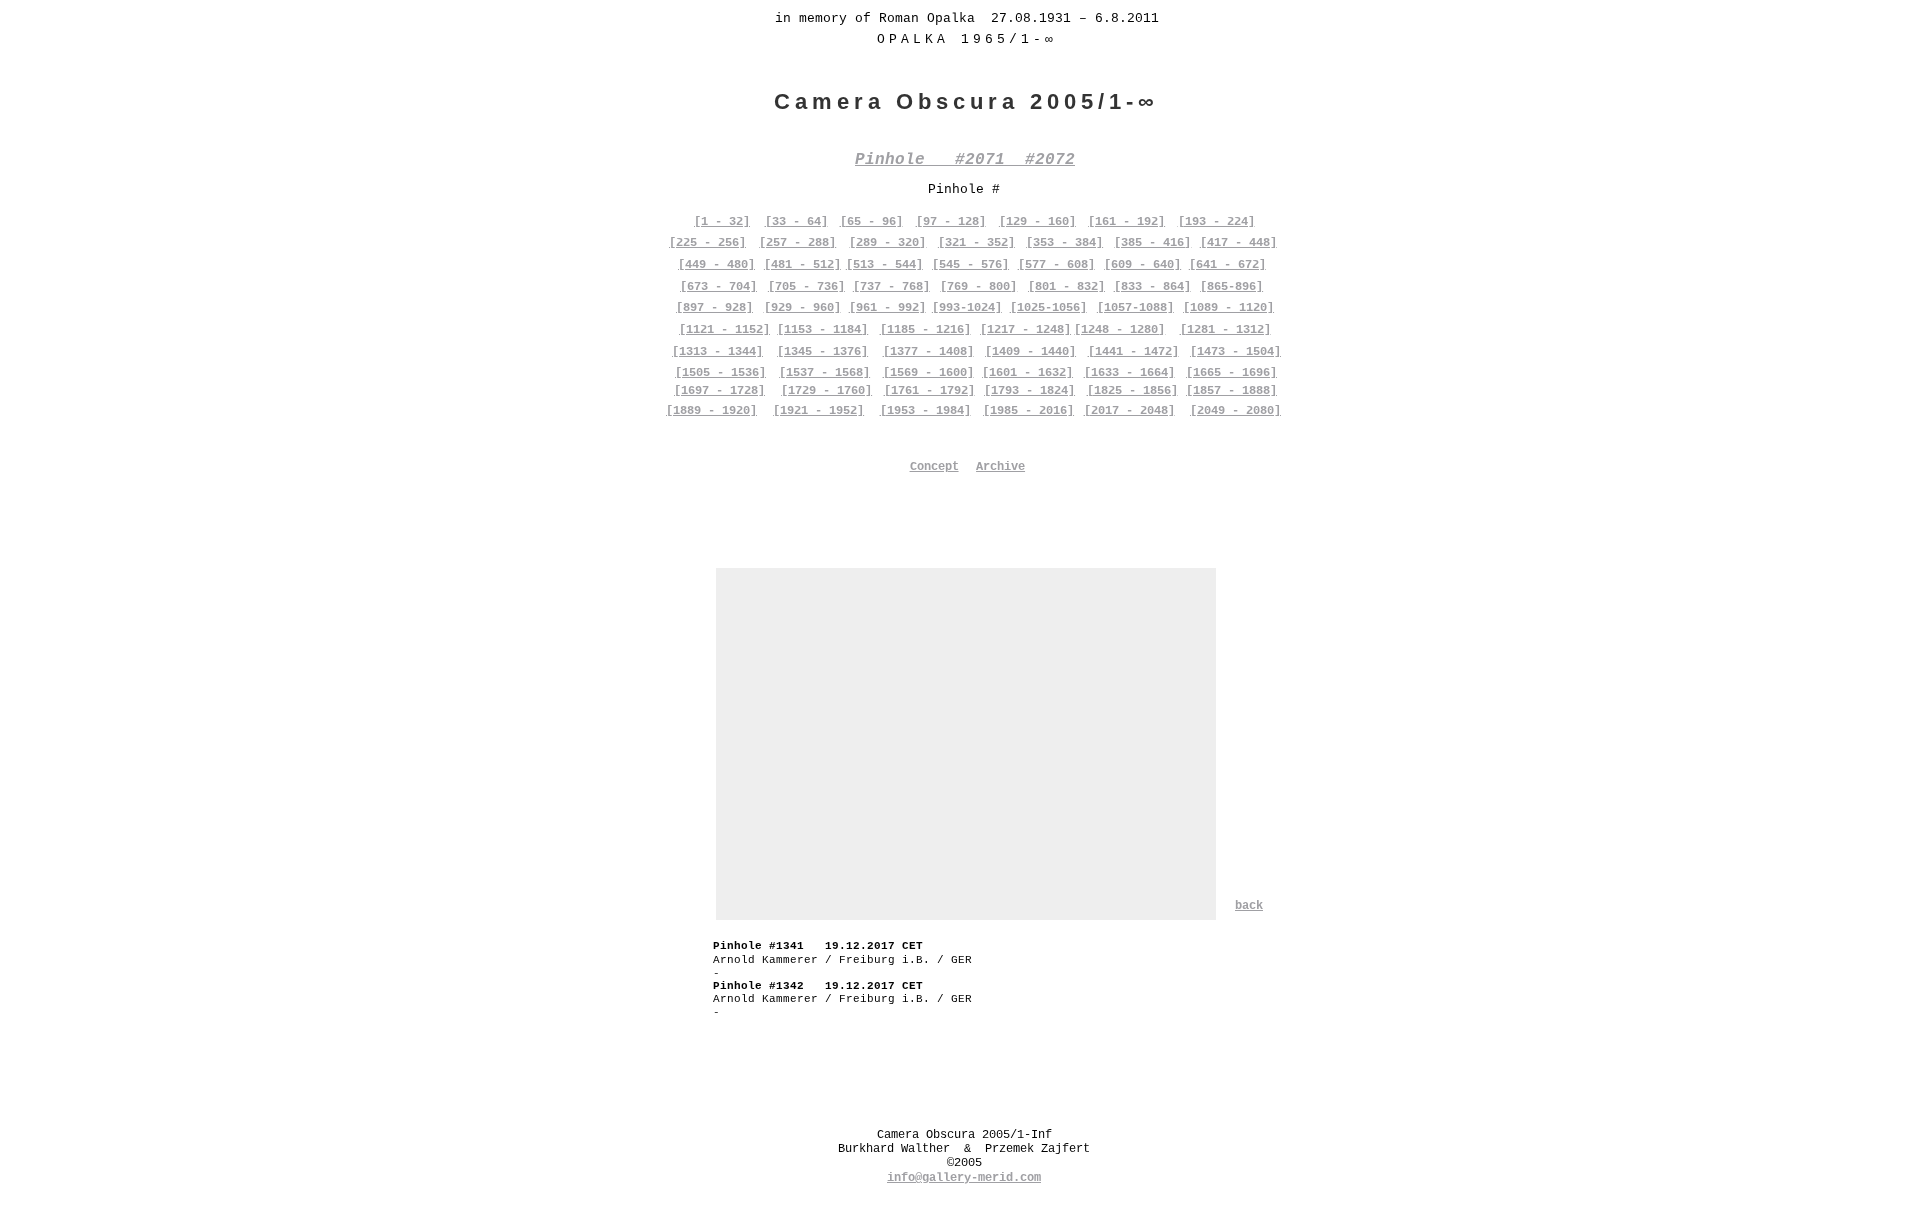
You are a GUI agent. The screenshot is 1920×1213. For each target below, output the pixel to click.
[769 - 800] (978, 287)
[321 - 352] (976, 243)
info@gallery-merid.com (964, 1178)
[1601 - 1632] (1027, 373)
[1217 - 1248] (1025, 330)
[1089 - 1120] (1228, 308)
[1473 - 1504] (1235, 352)
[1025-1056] (1048, 308)
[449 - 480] (716, 265)
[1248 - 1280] (1119, 330)
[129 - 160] (1037, 222)
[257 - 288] (797, 243)
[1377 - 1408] (928, 352)
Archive (1000, 467)
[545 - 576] (970, 265)
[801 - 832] (1066, 287)
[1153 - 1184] (822, 330)
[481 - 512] (802, 265)
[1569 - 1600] (928, 373)
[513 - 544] (884, 265)
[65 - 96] (871, 222)
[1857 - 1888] (1231, 391)
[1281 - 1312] (1225, 330)
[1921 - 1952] (818, 411)
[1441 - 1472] (1133, 352)
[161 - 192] (1126, 222)
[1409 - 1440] (1030, 352)
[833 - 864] (1152, 287)
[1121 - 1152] (724, 330)
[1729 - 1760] (826, 391)
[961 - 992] (887, 308)
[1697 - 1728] (719, 391)
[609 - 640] (1142, 265)
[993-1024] (967, 308)
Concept (934, 467)
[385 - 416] (1152, 243)
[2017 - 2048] (1129, 411)
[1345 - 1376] (822, 352)
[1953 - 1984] (925, 411)
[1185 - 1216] (925, 330)
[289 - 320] (887, 243)
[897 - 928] (714, 308)
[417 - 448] (1238, 243)
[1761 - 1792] (929, 391)
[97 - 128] (951, 222)
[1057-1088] (1135, 308)
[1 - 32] (722, 222)
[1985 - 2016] (1028, 411)
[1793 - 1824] (1029, 391)
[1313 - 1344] (717, 352)
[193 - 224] (1216, 222)
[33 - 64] (796, 222)
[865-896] (1231, 287)
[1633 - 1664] (1129, 373)
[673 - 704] (718, 287)
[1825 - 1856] (1132, 391)
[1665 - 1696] (1231, 373)
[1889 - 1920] (711, 411)
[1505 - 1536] (720, 373)
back (1249, 906)
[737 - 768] (891, 287)
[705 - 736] (806, 287)
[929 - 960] (802, 308)
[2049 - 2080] (1235, 411)
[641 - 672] (1227, 265)
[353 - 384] (1064, 243)
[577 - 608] (1056, 265)
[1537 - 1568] (824, 373)
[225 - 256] (707, 243)
